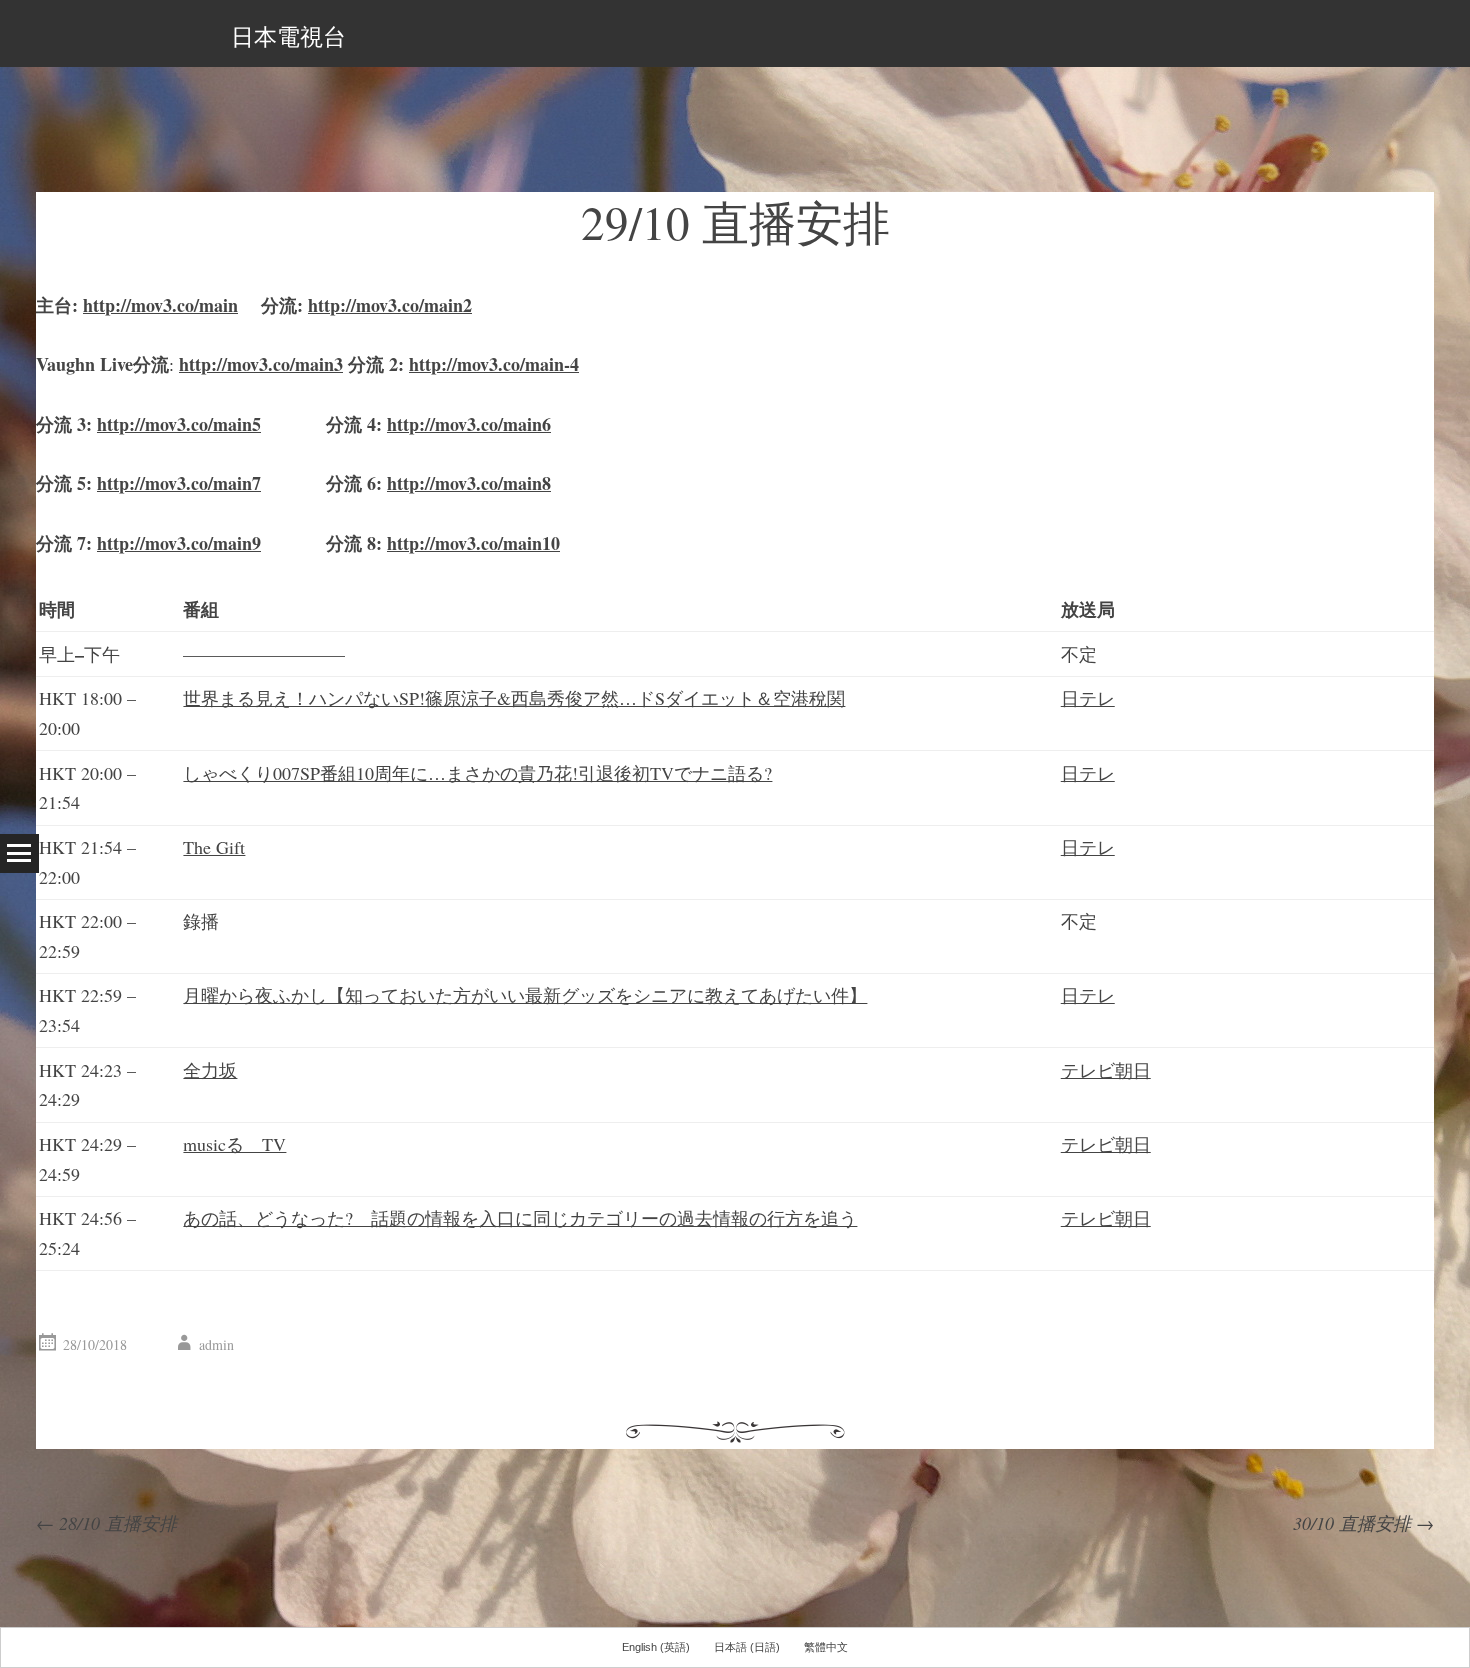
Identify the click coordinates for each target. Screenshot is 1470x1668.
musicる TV (234, 1144)
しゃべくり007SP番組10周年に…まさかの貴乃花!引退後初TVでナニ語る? (477, 773)
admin (216, 1344)
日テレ (1088, 698)
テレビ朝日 (1106, 1070)
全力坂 (210, 1070)
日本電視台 (288, 36)
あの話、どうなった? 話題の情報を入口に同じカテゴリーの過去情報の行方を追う (520, 1218)
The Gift (214, 847)
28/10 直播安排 (106, 1523)
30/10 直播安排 (1363, 1523)
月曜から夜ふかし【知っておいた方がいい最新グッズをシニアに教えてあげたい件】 (525, 995)
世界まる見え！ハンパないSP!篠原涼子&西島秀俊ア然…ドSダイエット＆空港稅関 (514, 698)
